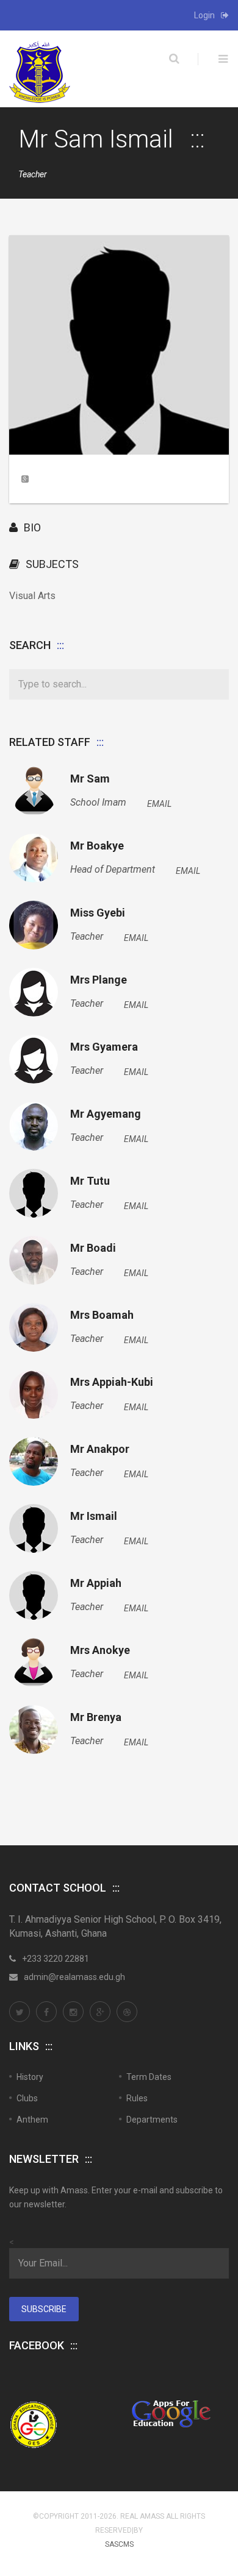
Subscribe (44, 2309)
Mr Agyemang (106, 1114)
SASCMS (119, 2544)
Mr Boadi (93, 1248)
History (30, 2077)
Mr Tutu (90, 1181)
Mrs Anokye (100, 1650)
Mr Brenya (96, 1717)
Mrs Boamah (102, 1315)
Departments (152, 2120)
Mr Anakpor (100, 1449)
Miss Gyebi (98, 913)
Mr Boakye (97, 846)
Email (159, 804)
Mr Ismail (94, 1516)
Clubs (27, 2098)
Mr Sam (90, 779)
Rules (137, 2098)
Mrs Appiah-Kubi (112, 1382)
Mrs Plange (99, 980)
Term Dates (149, 2077)
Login (204, 15)
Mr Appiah (96, 1583)
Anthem (32, 2120)
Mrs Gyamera (104, 1047)
